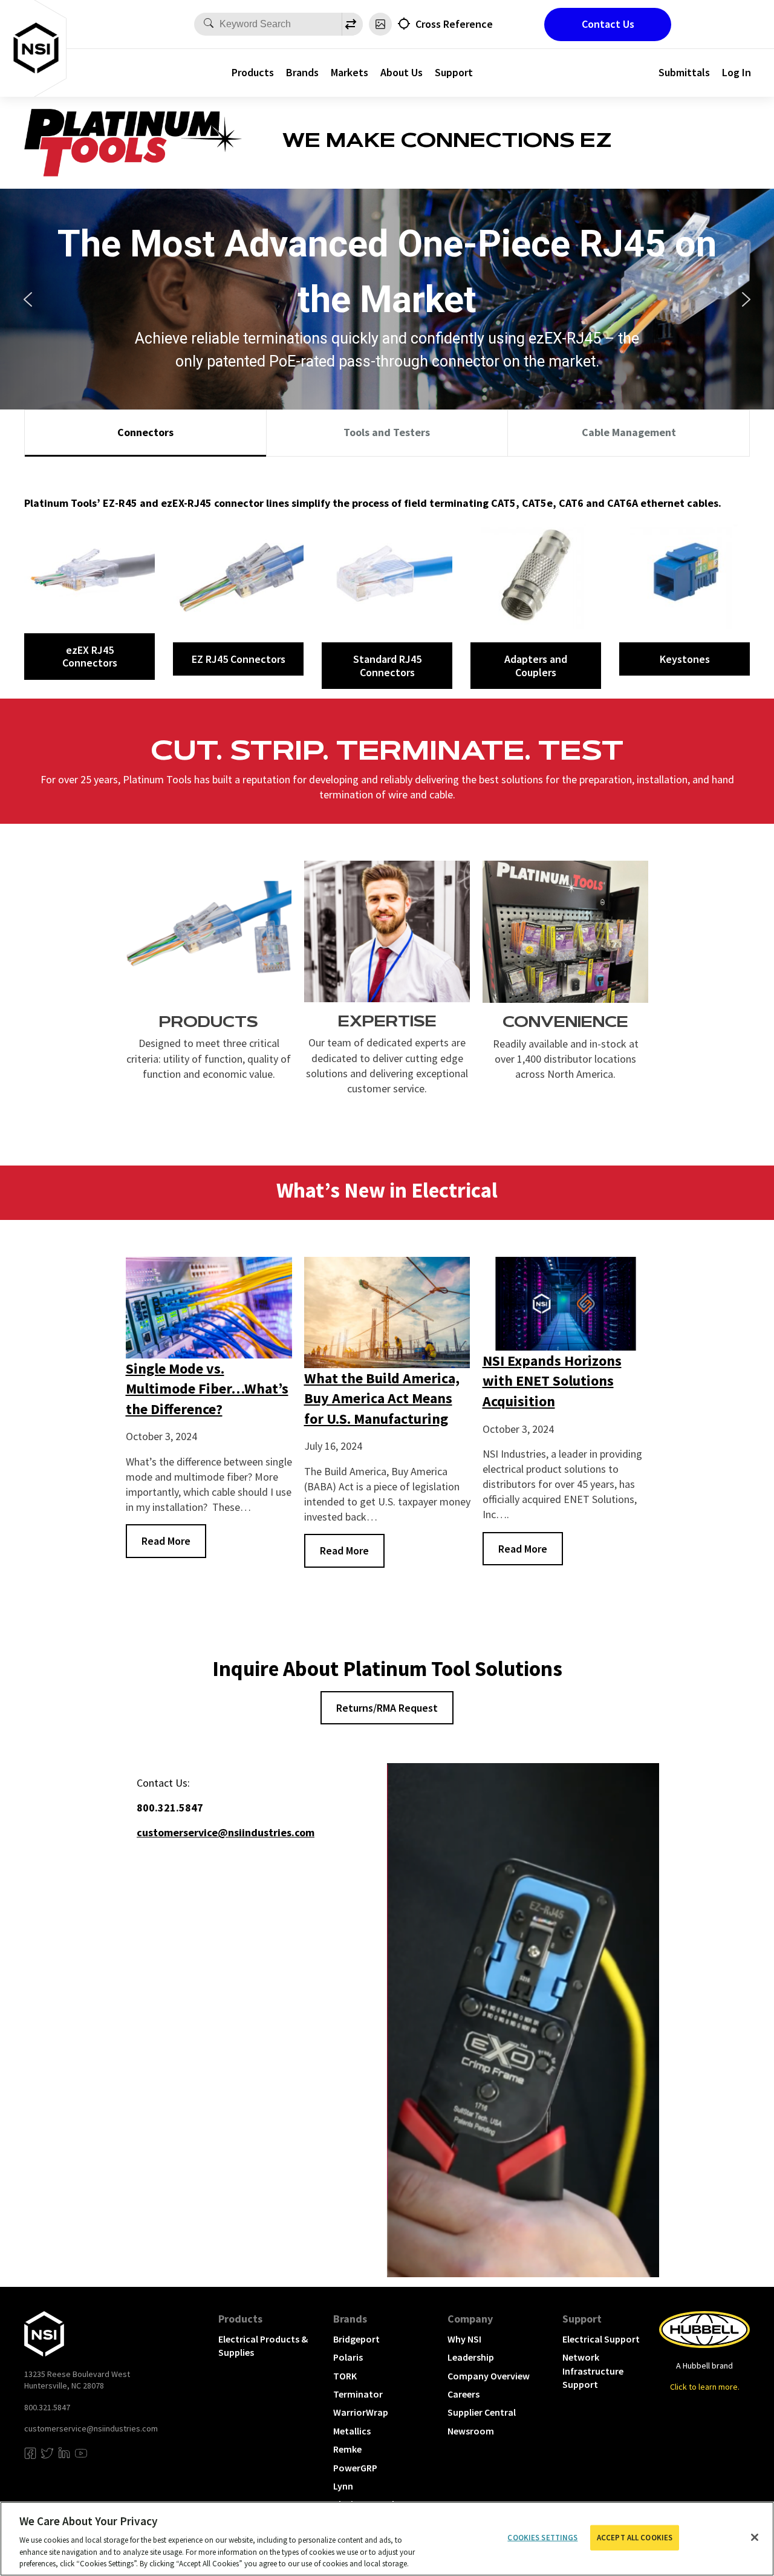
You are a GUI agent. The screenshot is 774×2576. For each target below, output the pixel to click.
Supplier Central (482, 2412)
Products (253, 72)
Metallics (352, 2431)
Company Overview (489, 2376)
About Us (402, 72)
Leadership (471, 2357)
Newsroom (471, 2431)
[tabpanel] (387, 578)
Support (454, 72)
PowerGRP (355, 2468)
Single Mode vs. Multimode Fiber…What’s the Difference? (207, 1389)
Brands (302, 72)
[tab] (145, 433)
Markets (350, 72)
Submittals (684, 72)
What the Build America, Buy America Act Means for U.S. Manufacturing (382, 1398)
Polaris (348, 2357)
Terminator (358, 2394)
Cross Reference (454, 24)
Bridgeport (356, 2339)
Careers (463, 2394)
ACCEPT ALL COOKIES (635, 2538)
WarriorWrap (361, 2412)
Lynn (343, 2486)
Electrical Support (601, 2339)
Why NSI (464, 2339)
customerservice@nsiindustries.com (91, 2428)
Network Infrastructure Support (593, 2371)
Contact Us (608, 24)
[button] (28, 299)
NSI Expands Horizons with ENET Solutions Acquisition (552, 1381)
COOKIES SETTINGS (542, 2538)
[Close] (755, 2537)
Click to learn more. (705, 2387)
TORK (345, 2376)
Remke (347, 2449)
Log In (737, 72)
